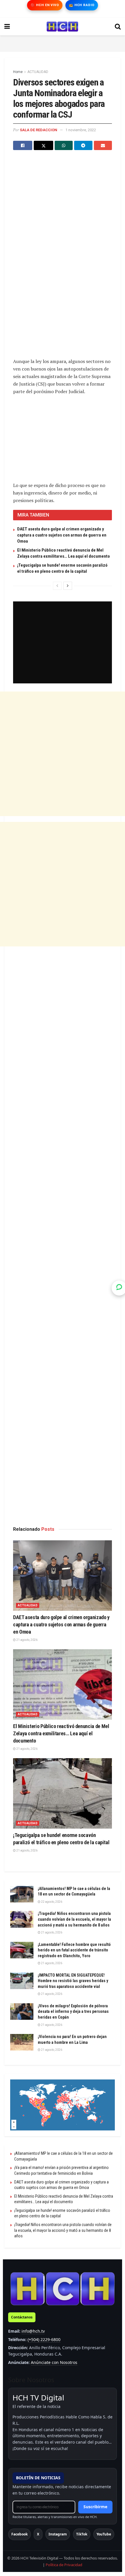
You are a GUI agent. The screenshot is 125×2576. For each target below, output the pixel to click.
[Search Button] (118, 27)
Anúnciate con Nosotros (54, 2362)
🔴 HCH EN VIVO (45, 5)
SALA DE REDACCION (39, 130)
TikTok (82, 2534)
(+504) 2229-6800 (44, 2339)
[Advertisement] (63, 43)
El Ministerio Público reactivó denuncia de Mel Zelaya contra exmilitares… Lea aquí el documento (61, 1733)
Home (18, 72)
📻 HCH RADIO (82, 5)
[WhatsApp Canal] (119, 1288)
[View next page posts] (68, 586)
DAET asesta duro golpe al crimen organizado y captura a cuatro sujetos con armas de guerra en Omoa (62, 535)
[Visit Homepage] (62, 27)
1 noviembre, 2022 (81, 130)
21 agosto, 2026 (27, 1640)
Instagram (58, 2534)
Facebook (19, 2534)
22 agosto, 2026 (51, 1902)
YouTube (104, 2534)
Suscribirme (95, 2507)
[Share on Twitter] (43, 145)
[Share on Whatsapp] (64, 145)
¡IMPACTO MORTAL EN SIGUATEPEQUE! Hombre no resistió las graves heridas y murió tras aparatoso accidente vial (73, 1981)
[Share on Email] (103, 145)
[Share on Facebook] (23, 145)
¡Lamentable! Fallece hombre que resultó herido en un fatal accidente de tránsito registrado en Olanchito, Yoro (74, 1950)
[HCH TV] (63, 2288)
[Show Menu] (7, 27)
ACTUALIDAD (38, 72)
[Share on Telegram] (83, 145)
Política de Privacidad (64, 2565)
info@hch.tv (33, 2331)
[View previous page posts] (57, 586)
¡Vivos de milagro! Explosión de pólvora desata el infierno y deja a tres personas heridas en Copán (73, 2012)
